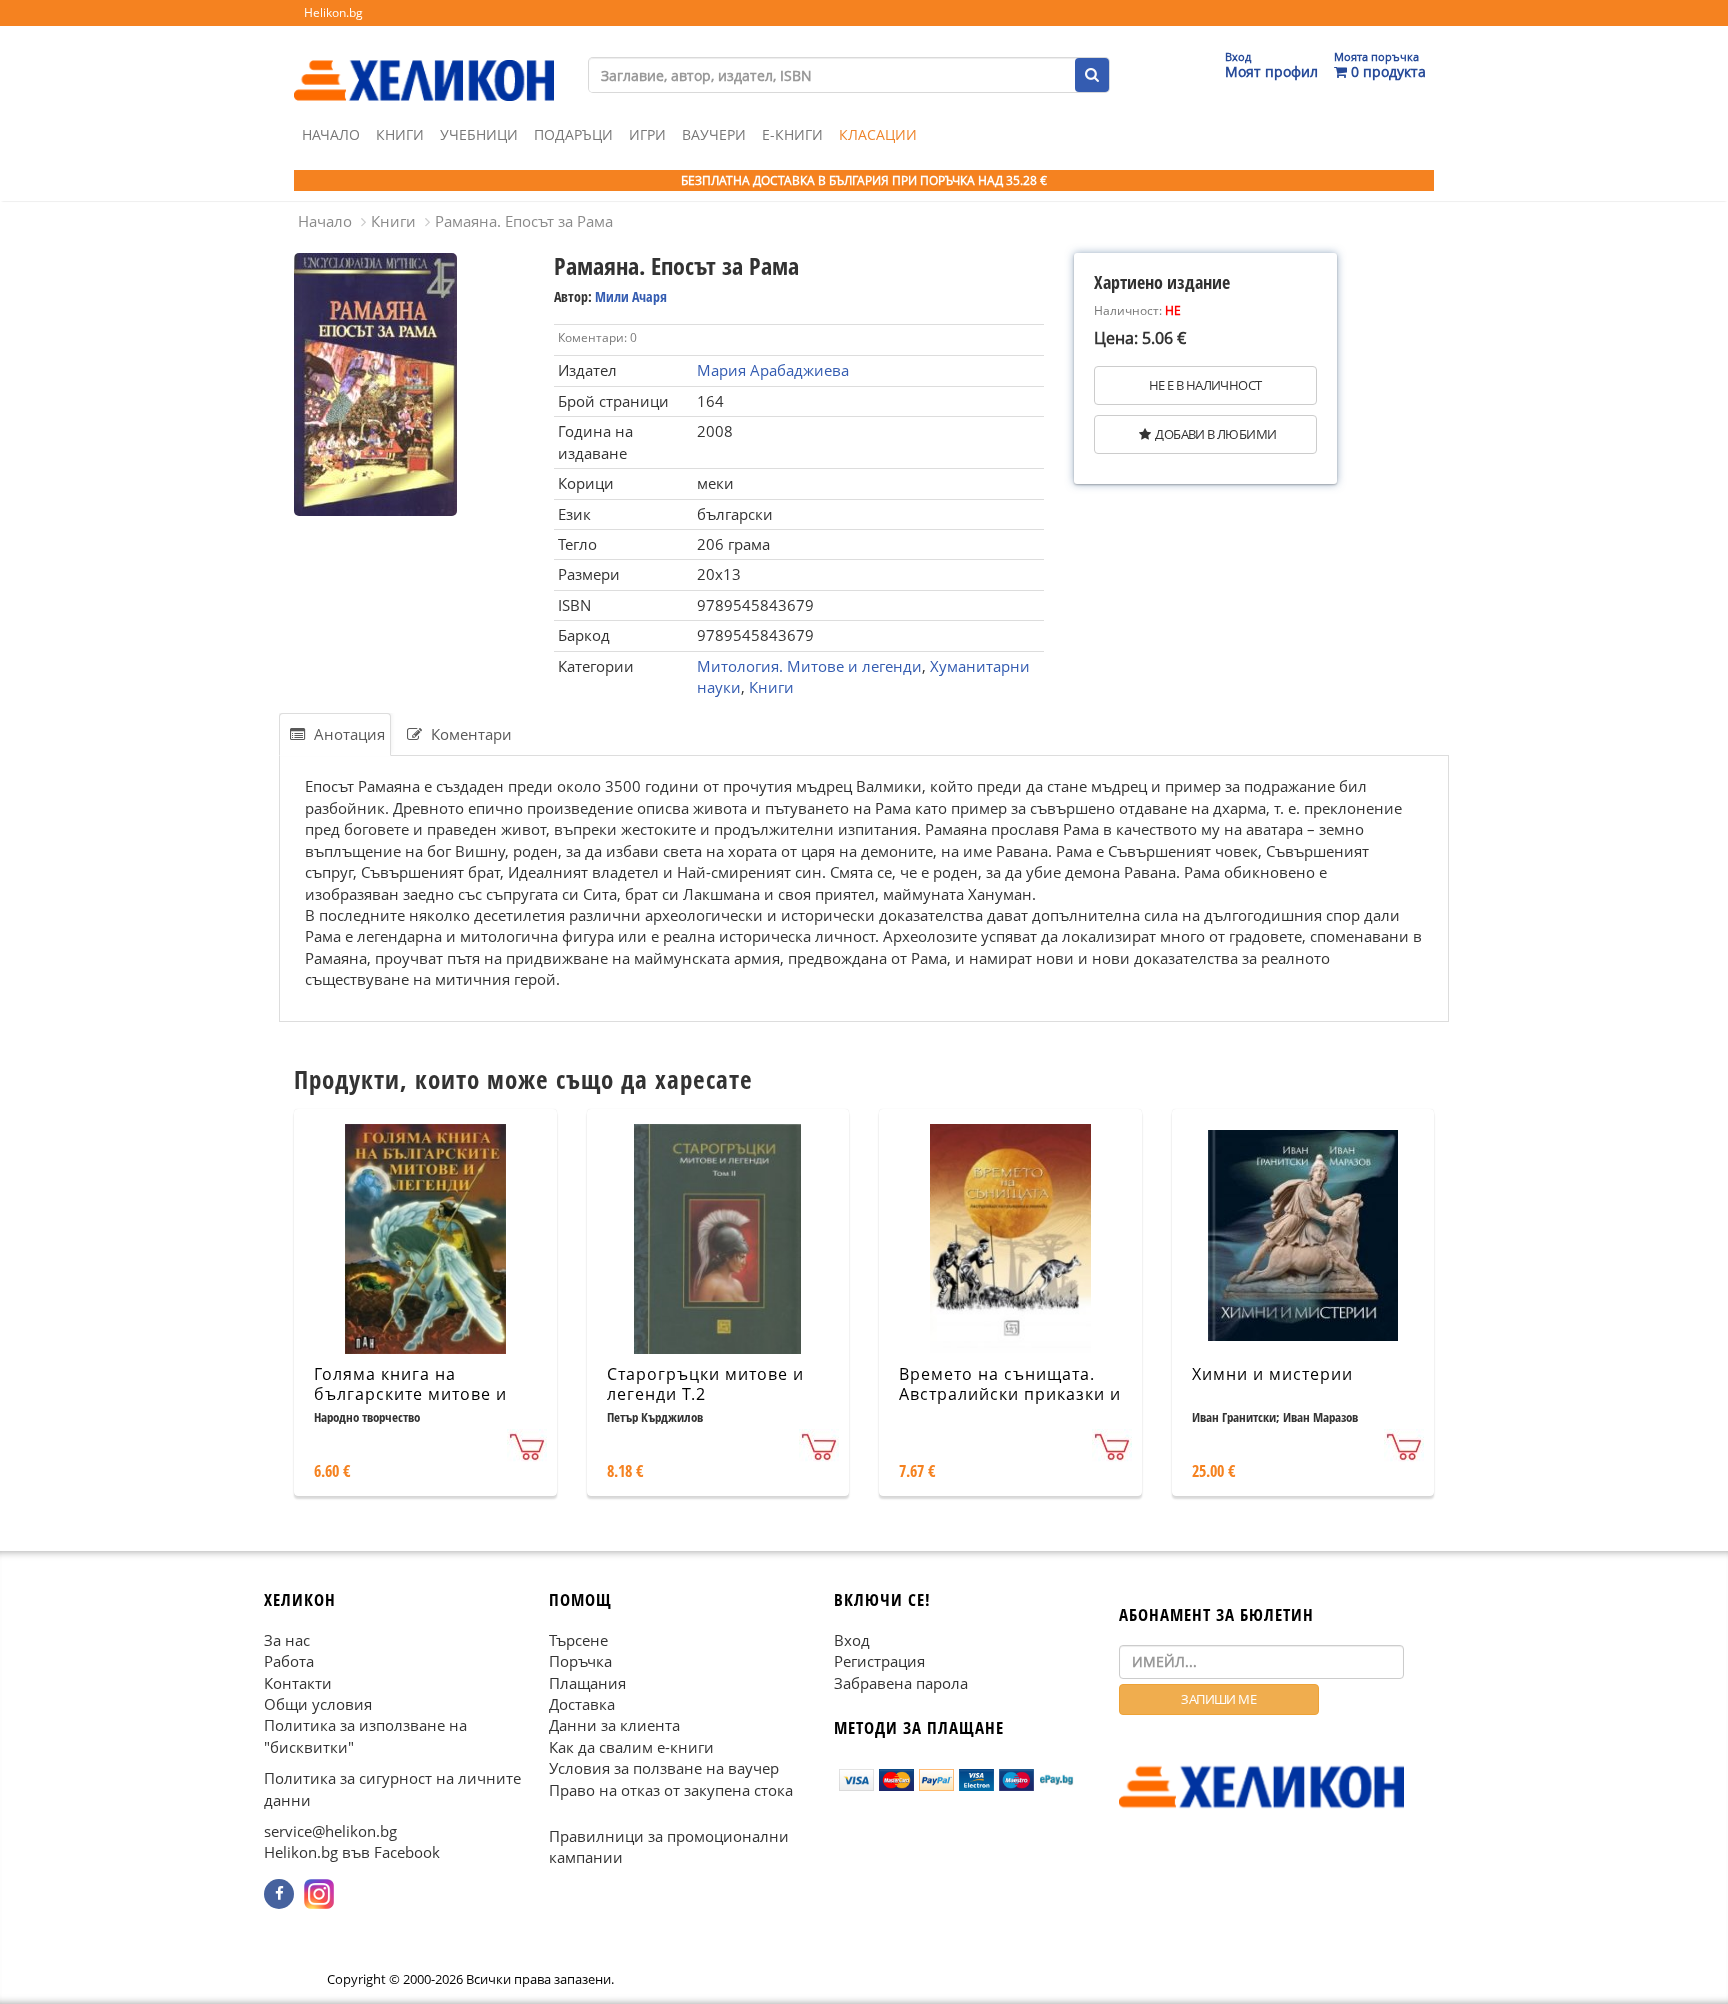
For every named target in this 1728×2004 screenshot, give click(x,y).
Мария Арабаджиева (773, 370)
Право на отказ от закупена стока (671, 1789)
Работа (289, 1661)
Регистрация (879, 1661)
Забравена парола (901, 1682)
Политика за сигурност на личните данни (392, 1788)
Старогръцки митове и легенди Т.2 (705, 1384)
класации (878, 134)
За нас (287, 1639)
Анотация (347, 734)
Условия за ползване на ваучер (664, 1768)
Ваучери (714, 134)
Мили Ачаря (631, 296)
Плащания (587, 1682)
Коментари (469, 734)
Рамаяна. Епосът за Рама (524, 221)
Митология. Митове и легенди (809, 666)
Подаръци (573, 134)
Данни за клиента (614, 1725)
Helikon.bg (333, 12)
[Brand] (424, 61)
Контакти (298, 1682)
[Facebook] (279, 1894)
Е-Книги (792, 134)
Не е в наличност (1205, 385)
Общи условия (318, 1704)
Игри (647, 134)
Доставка (582, 1704)
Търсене (578, 1639)
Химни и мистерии (1272, 1374)
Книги (400, 134)
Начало (331, 134)
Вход (852, 1639)
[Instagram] (319, 1894)
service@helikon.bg (330, 1831)
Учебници (479, 134)
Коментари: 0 (597, 337)
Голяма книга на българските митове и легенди (410, 1395)
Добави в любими (1215, 434)
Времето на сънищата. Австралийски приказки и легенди (1010, 1395)
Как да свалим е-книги (631, 1746)
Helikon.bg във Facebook (352, 1852)
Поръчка (580, 1661)
